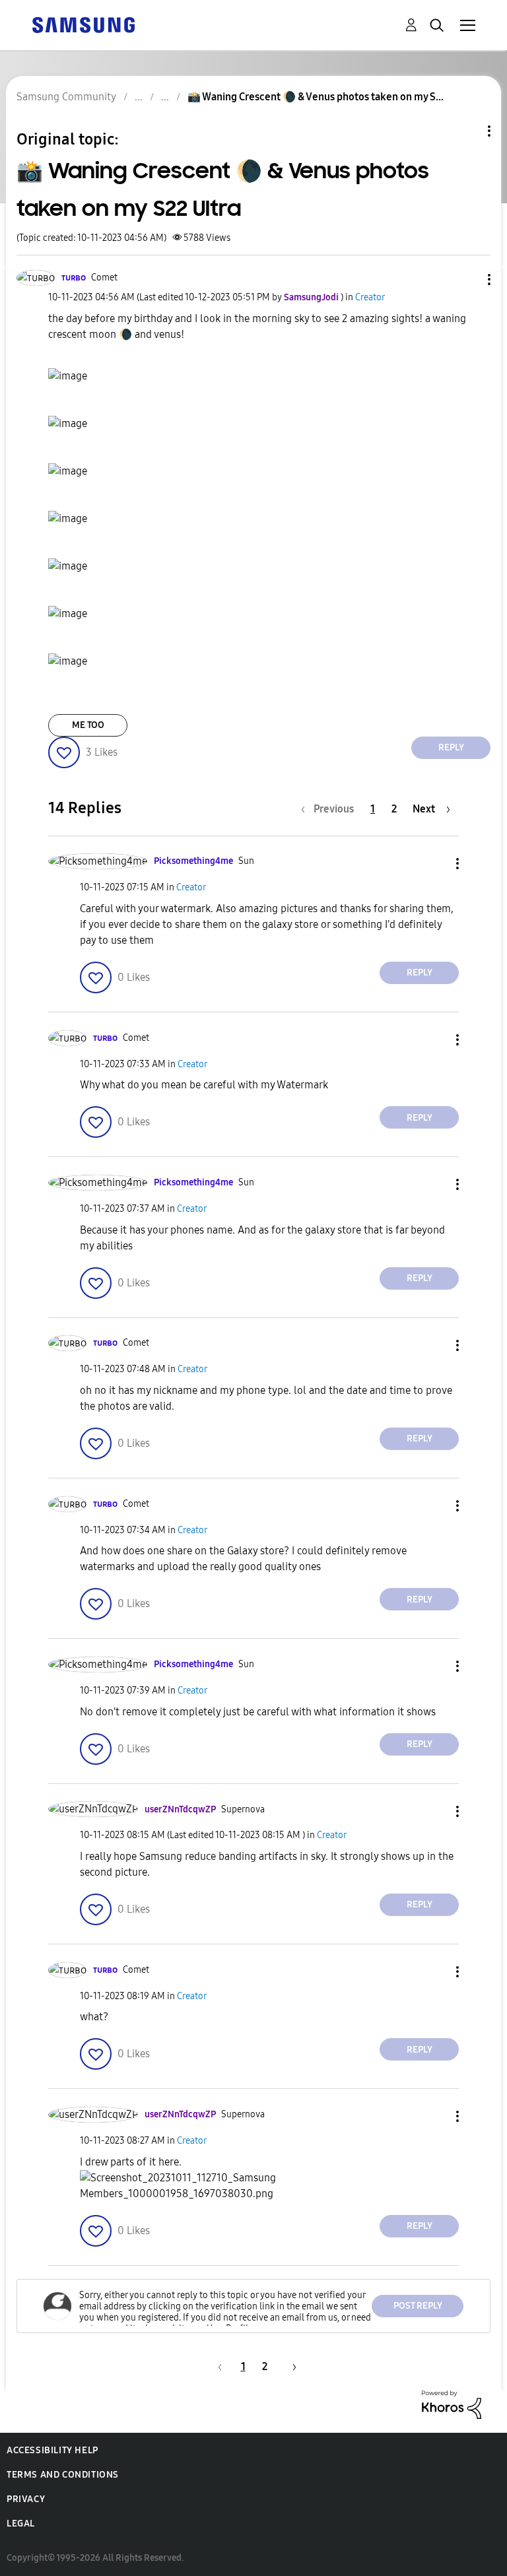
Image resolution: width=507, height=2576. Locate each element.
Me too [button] (88, 725)
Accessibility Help (52, 2450)
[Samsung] (83, 24)
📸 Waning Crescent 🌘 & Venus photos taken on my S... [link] (316, 97)
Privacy (26, 2499)
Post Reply (418, 2306)
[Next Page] (290, 2366)
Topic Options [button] (467, 131)
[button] (467, 280)
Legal (21, 2524)
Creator (370, 297)
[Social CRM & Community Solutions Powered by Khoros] (452, 2403)
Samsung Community (66, 97)
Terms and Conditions (63, 2475)
